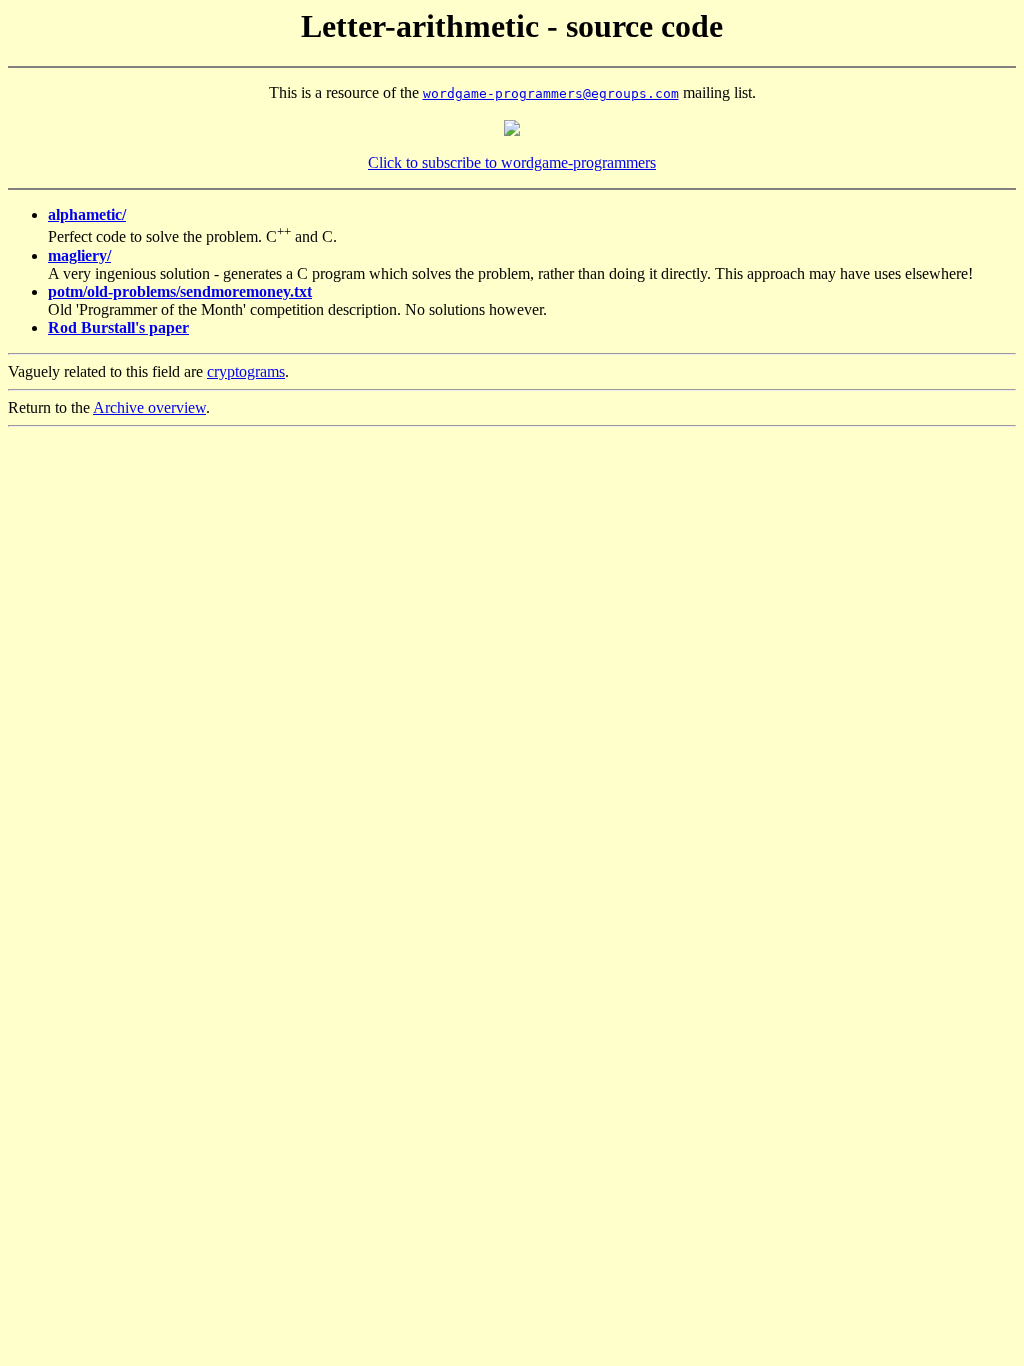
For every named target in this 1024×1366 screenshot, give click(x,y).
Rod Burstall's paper (118, 327)
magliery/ (79, 255)
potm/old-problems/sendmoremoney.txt (180, 291)
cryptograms (246, 371)
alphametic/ (87, 214)
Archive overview (149, 407)
